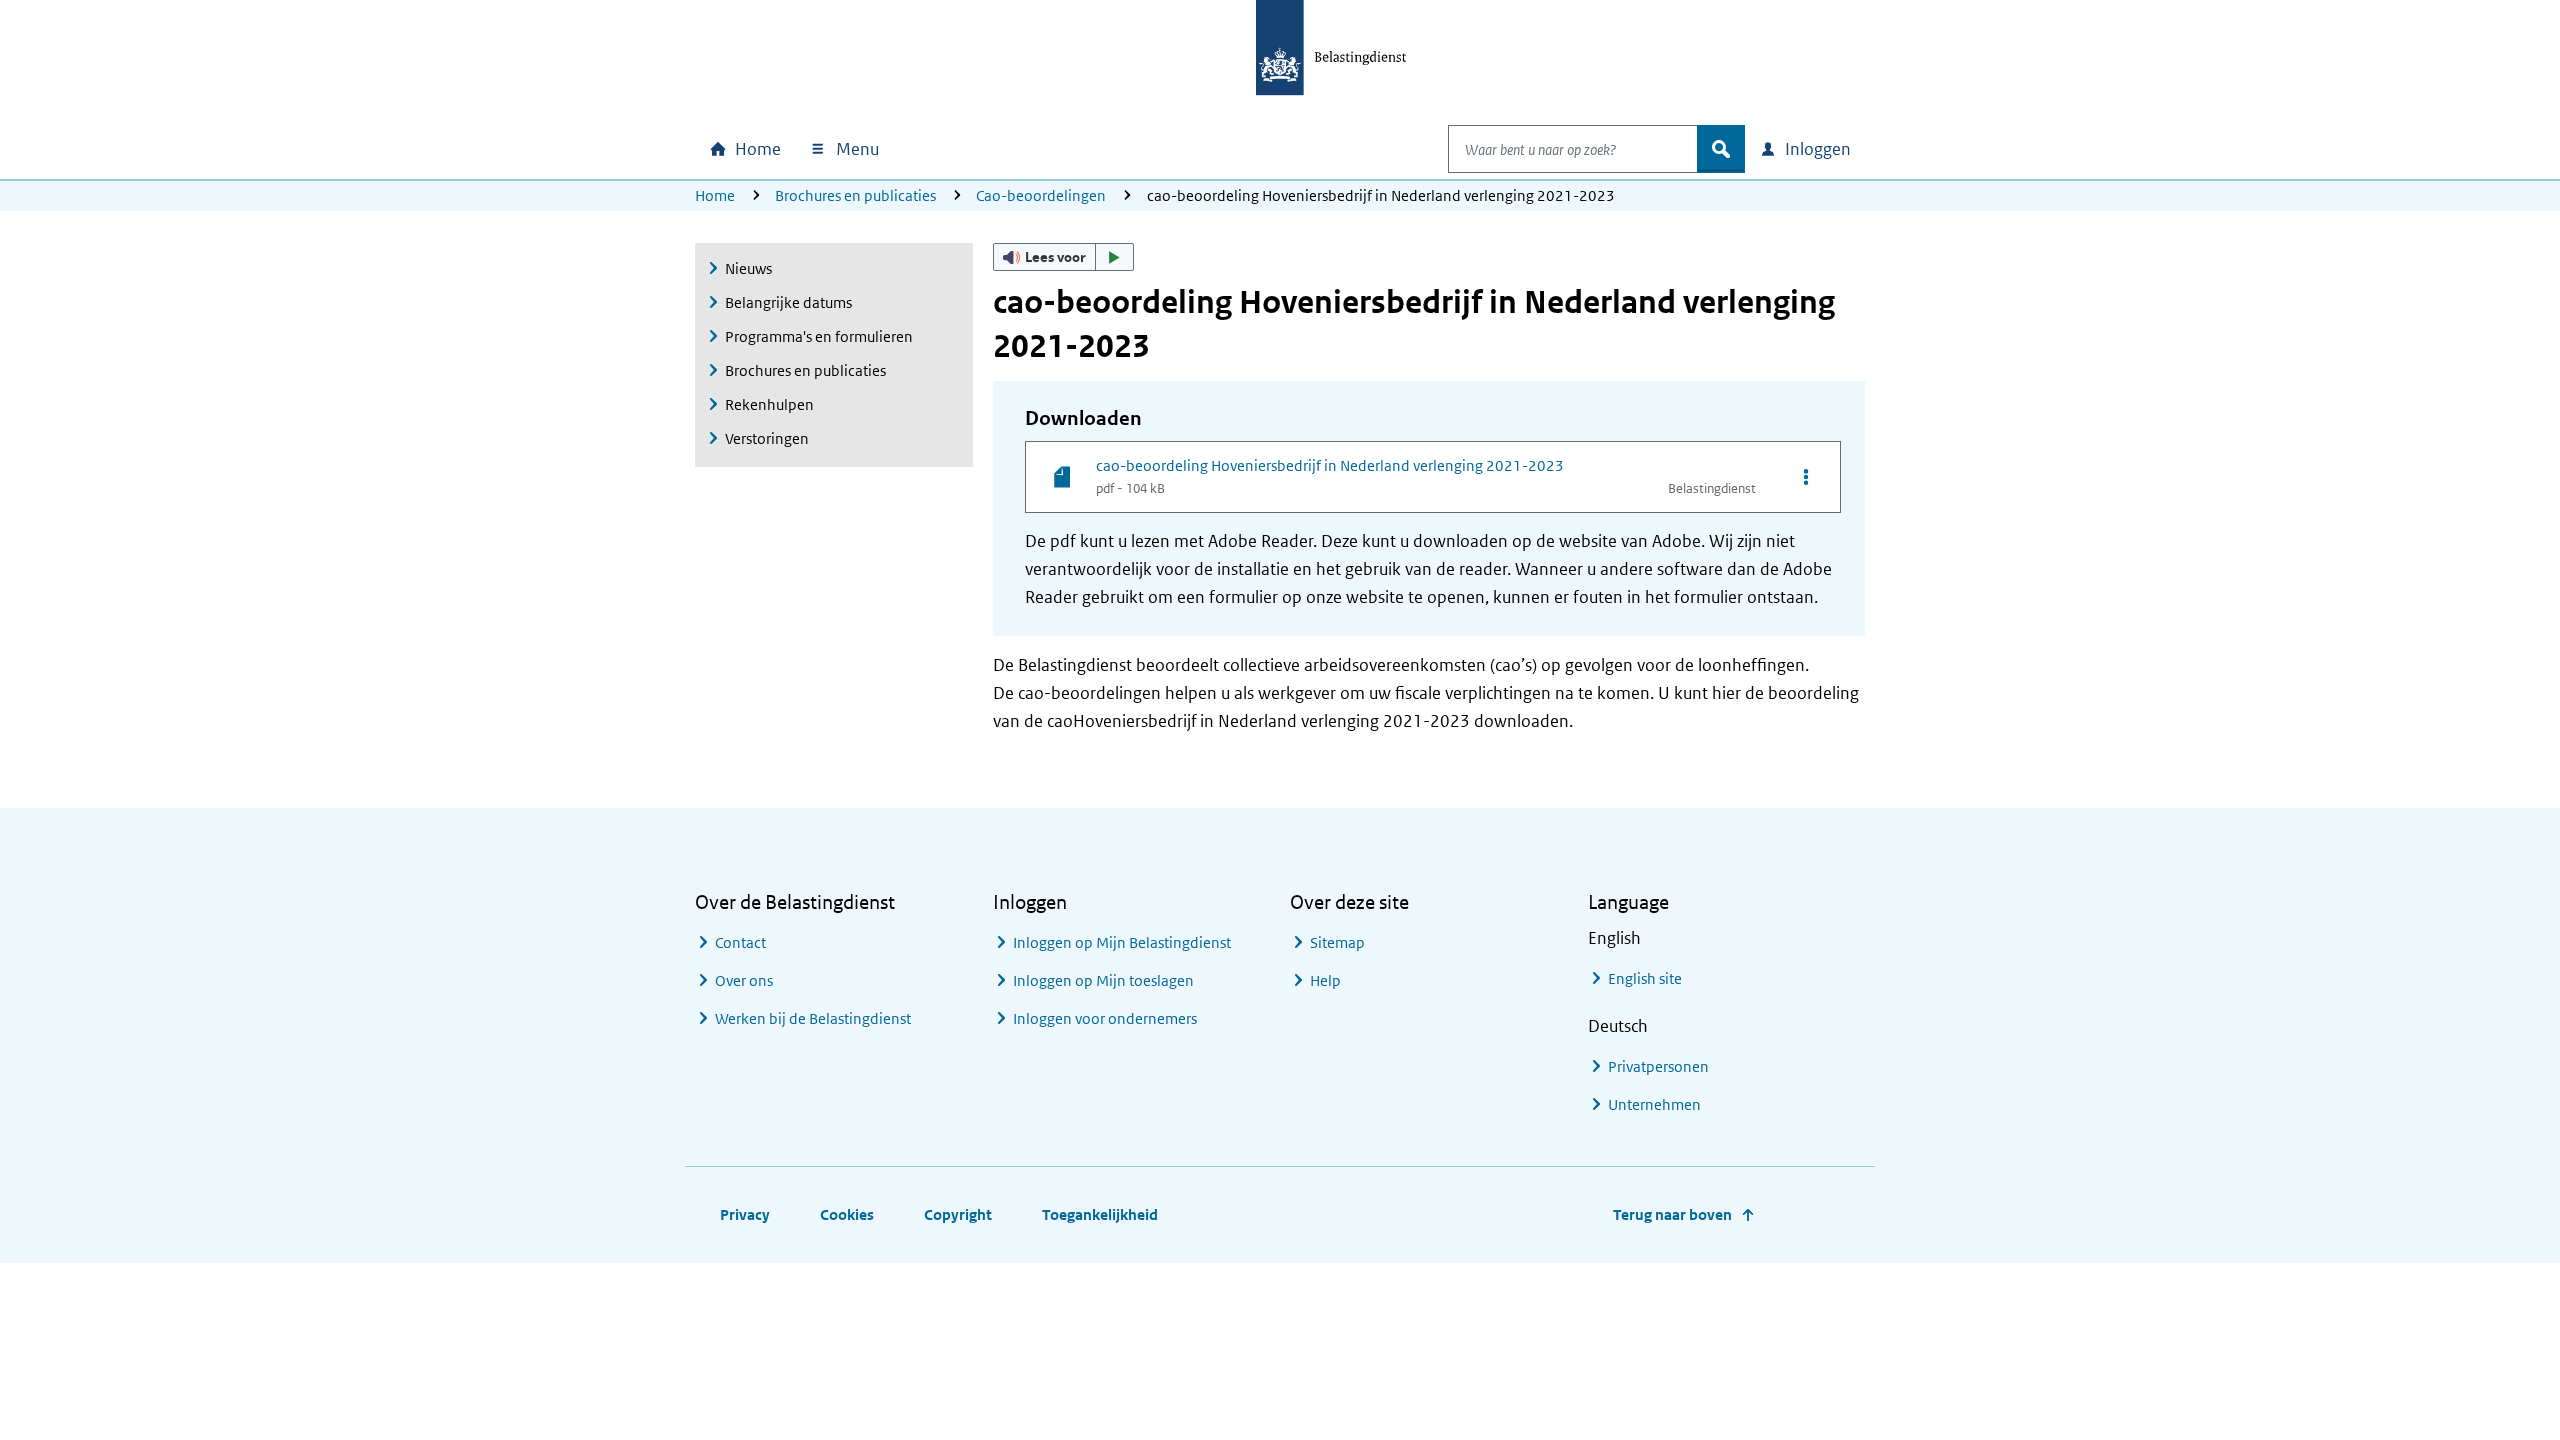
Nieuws (748, 268)
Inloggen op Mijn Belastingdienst (1122, 942)
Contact (740, 942)
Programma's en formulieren (819, 336)
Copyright (958, 1214)
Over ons (744, 980)
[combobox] (1573, 149)
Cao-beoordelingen (1041, 195)
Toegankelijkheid (1100, 1214)
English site (1645, 978)
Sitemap (1337, 942)
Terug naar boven (1672, 1214)
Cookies (847, 1214)
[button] (1064, 257)
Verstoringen (767, 438)
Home (715, 195)
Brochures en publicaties (855, 195)
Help (1325, 980)
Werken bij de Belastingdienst (813, 1018)
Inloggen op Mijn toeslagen (1103, 980)
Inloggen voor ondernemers (1105, 1018)
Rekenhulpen (769, 404)
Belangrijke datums (788, 302)
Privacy (745, 1214)
